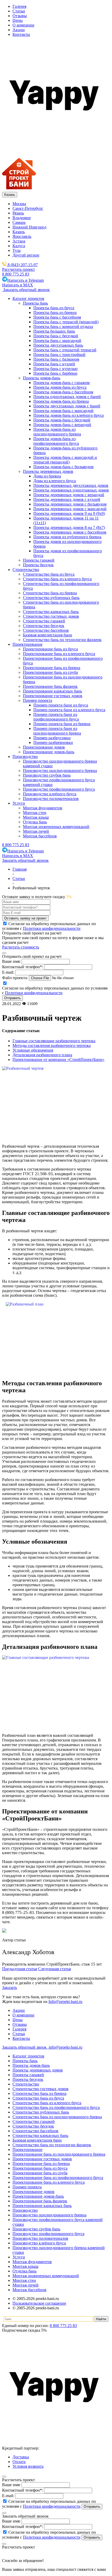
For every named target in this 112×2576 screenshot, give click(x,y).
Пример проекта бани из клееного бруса (69, 710)
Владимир (22, 218)
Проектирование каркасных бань (42, 2206)
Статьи (19, 11)
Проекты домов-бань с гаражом (61, 383)
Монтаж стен (24, 2280)
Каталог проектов (28, 2056)
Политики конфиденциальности (52, 928)
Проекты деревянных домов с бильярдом (70, 504)
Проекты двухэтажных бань (58, 345)
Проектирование (27, 2150)
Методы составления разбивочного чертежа (52, 1045)
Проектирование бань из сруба (40, 2173)
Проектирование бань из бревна (41, 2164)
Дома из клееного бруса (55, 481)
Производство (25, 2210)
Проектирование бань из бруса (40, 2168)
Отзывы (20, 16)
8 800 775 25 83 (16, 274)
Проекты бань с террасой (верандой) (66, 322)
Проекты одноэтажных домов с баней (67, 397)
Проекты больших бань (54, 331)
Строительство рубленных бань (41, 2112)
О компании (23, 25)
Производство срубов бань (36, 2229)
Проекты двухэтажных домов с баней (67, 406)
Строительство (26, 2084)
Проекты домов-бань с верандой (62, 425)
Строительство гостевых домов (41, 2089)
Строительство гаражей (34, 2121)
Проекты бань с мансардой (57, 341)
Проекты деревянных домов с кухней (67, 499)
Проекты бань (25, 2061)
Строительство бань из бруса (38, 2098)
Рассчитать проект (18, 269)
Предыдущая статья (20, 1969)
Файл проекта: (15, 978)
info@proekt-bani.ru (65, 2047)
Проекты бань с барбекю (55, 373)
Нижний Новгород (29, 227)
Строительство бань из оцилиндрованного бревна (57, 2117)
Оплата (19, 2462)
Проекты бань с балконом (56, 359)
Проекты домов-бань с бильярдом (63, 467)
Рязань (18, 213)
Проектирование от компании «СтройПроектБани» (58, 1060)
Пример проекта (27, 2187)
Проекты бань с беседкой (56, 336)
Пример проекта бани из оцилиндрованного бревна (57, 731)
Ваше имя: (11, 961)
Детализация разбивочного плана (42, 1055)
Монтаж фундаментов (32, 2262)
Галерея (19, 6)
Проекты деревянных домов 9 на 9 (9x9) (69, 513)
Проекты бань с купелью (55, 369)
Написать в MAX (18, 285)
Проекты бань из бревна (55, 312)
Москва (19, 204)
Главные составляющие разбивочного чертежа (54, 1041)
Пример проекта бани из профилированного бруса (56, 717)
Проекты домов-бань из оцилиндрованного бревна (57, 432)
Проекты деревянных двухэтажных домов (71, 485)
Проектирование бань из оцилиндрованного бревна (59, 2154)
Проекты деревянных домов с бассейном (70, 532)
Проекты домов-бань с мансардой (63, 411)
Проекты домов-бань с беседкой (62, 420)
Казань (19, 232)
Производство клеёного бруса (39, 2243)
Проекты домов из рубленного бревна (67, 537)
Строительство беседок (33, 2126)
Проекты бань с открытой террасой (65, 350)
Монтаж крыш (25, 2266)
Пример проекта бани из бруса (61, 705)
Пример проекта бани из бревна (62, 724)
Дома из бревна (47, 476)
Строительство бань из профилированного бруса (56, 2107)
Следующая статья (54, 1969)
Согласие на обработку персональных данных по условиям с (49, 2504)
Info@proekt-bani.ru (65, 2002)
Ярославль (22, 236)
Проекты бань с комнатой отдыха (63, 327)
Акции (19, 30)
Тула (17, 250)
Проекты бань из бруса (54, 308)
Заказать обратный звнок (25, 2047)
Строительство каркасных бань (40, 2136)
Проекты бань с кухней (54, 364)
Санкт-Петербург (28, 208)
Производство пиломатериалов (40, 2238)
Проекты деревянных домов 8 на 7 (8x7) (69, 527)
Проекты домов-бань (31, 2065)
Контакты (21, 34)
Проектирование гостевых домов (42, 2159)
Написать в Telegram (26, 280)
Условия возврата (28, 2466)
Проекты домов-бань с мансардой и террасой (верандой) (65, 460)
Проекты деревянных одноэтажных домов (71, 490)
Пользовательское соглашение (39, 2303)
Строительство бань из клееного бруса (47, 2103)
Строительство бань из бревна (39, 2093)
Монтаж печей (26, 2285)
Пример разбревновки (53, 742)
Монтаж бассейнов (29, 2290)
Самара (19, 222)
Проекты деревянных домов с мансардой (70, 509)
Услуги (19, 2257)
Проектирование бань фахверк (40, 2201)
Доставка (21, 2457)
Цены (18, 20)
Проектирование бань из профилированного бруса (58, 2178)
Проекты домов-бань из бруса (60, 387)
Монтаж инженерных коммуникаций (46, 2276)
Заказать (10, 1988)
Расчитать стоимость (21, 947)
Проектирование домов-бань (38, 2196)
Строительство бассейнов (35, 2131)
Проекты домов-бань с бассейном (63, 392)
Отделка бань (24, 2271)
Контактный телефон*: (23, 967)
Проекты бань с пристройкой (59, 355)
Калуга (19, 246)
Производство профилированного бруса (48, 2234)
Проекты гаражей (28, 2075)
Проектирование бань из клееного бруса (49, 2182)
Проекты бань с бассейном (57, 317)
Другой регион (26, 255)
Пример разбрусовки (52, 738)
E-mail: (8, 972)
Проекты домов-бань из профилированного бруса (56, 441)
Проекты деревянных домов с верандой (69, 495)
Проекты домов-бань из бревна (61, 401)
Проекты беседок (28, 2079)
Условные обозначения (33, 1050)
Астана (19, 241)
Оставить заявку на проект (25, 918)
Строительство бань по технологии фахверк (52, 2145)
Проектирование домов (33, 2192)
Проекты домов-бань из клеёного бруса (69, 415)
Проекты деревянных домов (38, 2070)
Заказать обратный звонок (26, 290)
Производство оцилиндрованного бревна (49, 2215)
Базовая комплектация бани (37, 2140)
